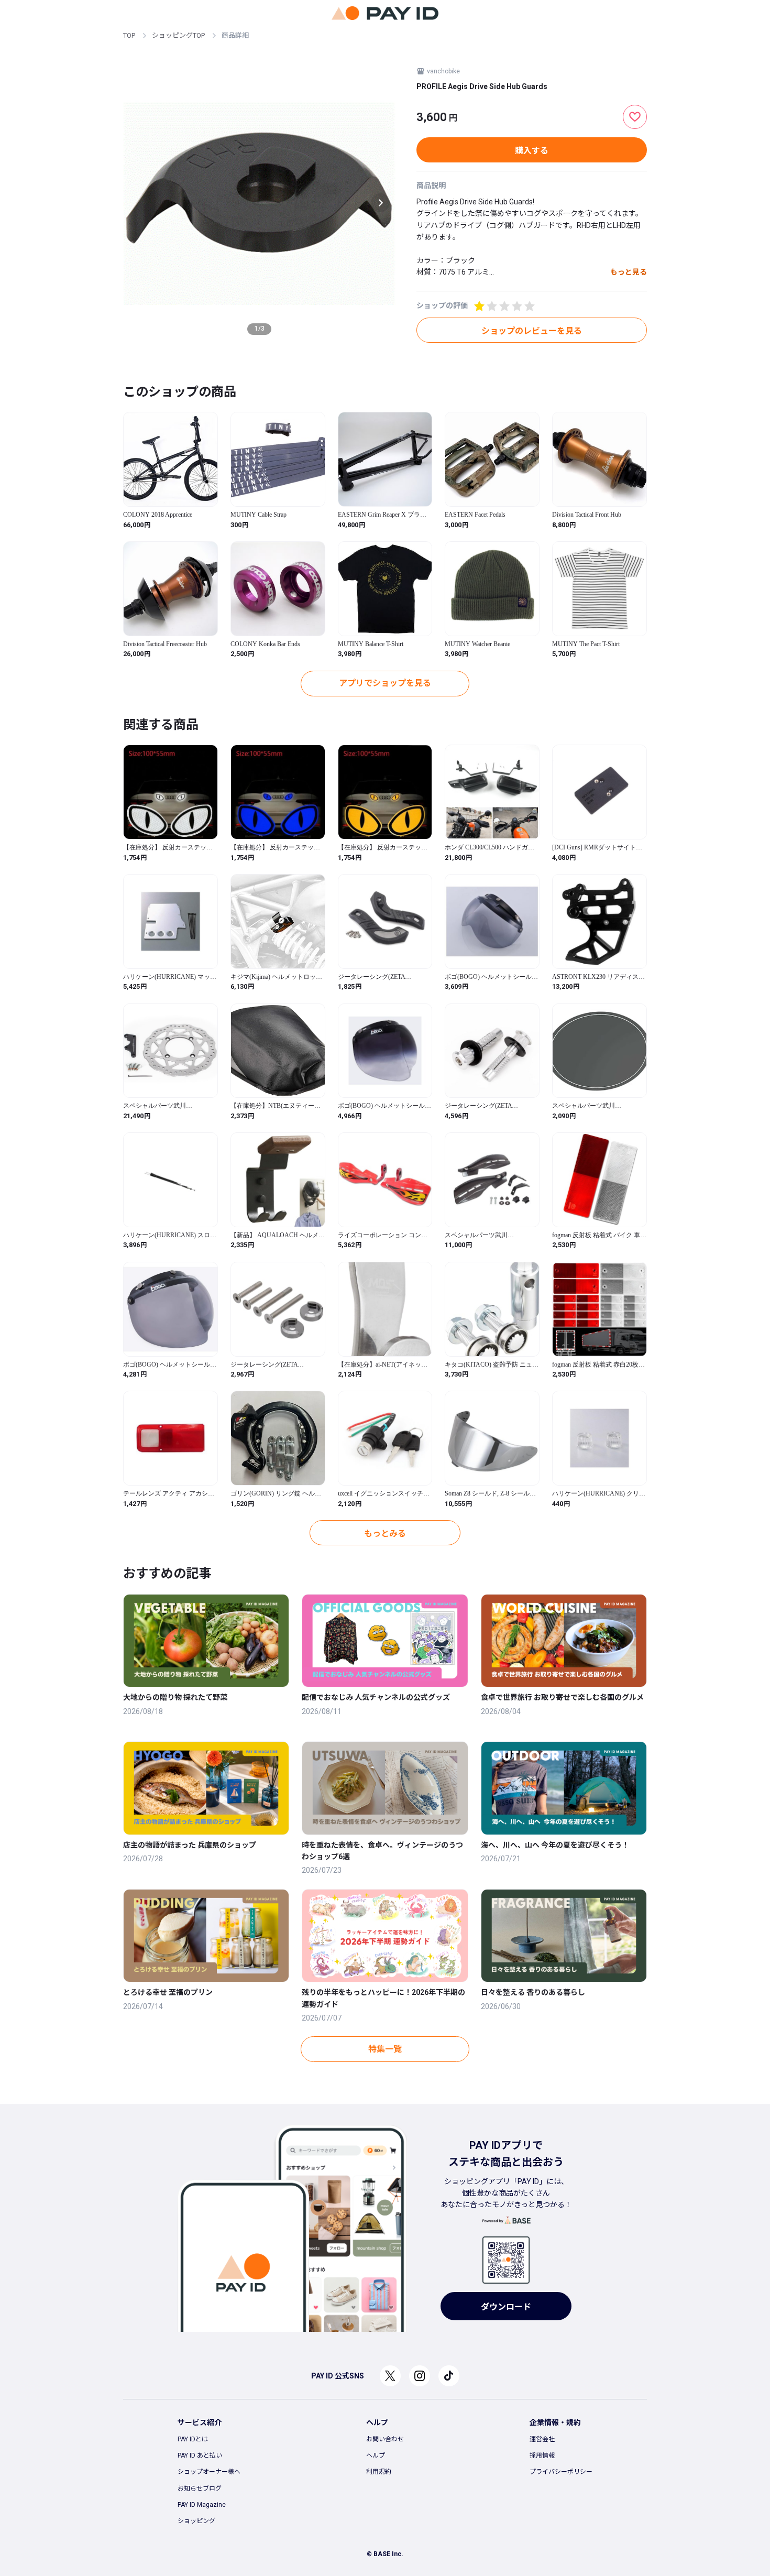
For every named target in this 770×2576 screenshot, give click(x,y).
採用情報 (542, 2455)
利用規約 (379, 2472)
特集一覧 (385, 2049)
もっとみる (385, 1533)
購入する (532, 151)
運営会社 (542, 2439)
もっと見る (629, 272)
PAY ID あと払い (200, 2455)
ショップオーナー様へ (209, 2472)
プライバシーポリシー (561, 2472)
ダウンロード (506, 2307)
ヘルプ (376, 2455)
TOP (129, 35)
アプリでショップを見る (385, 683)
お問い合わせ (385, 2439)
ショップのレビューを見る (532, 331)
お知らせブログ (200, 2488)
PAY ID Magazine (202, 2505)
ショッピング (196, 2521)
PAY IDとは (193, 2439)
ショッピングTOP (178, 35)
